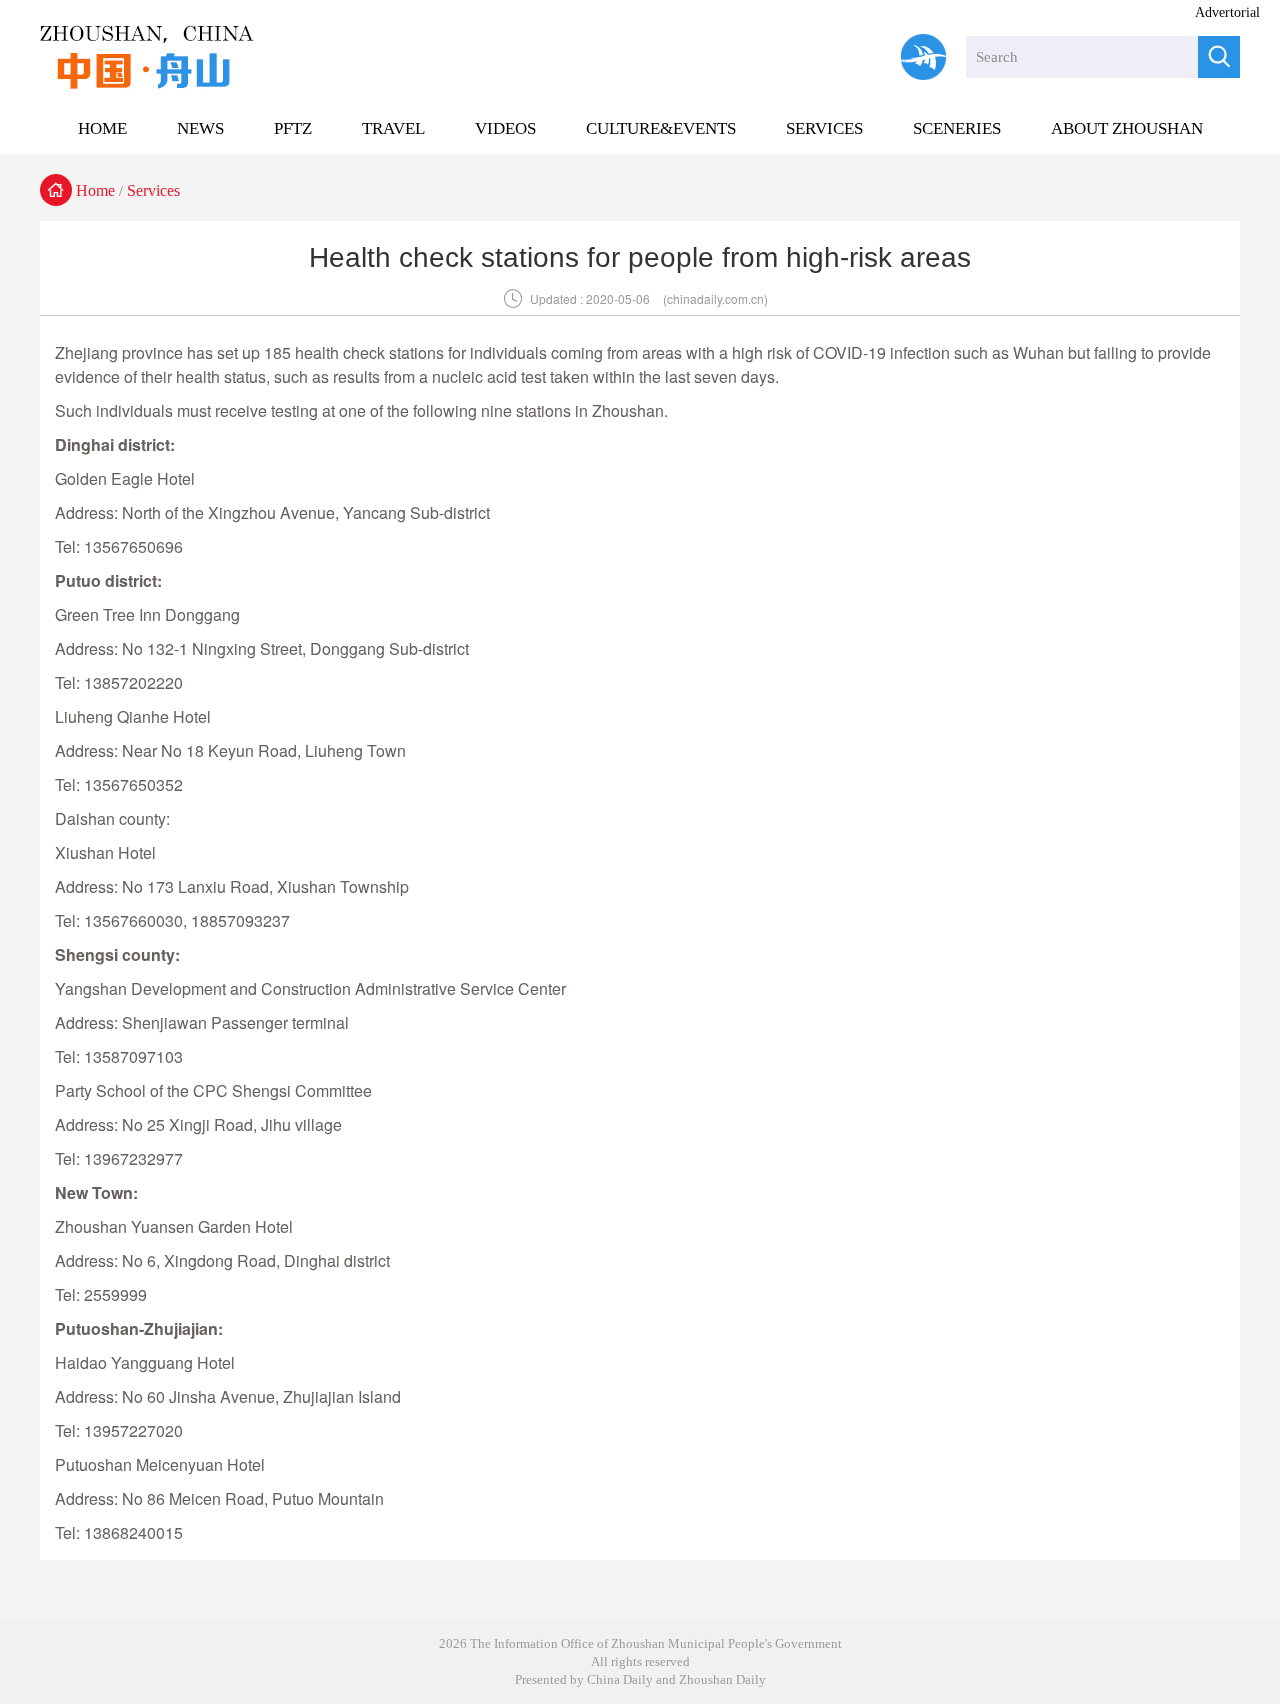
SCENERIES (957, 128)
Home (95, 190)
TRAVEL (393, 128)
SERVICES (824, 128)
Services (153, 190)
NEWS (200, 128)
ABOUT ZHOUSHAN (1127, 128)
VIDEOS (505, 128)
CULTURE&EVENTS (661, 128)
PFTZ (293, 128)
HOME (102, 128)
